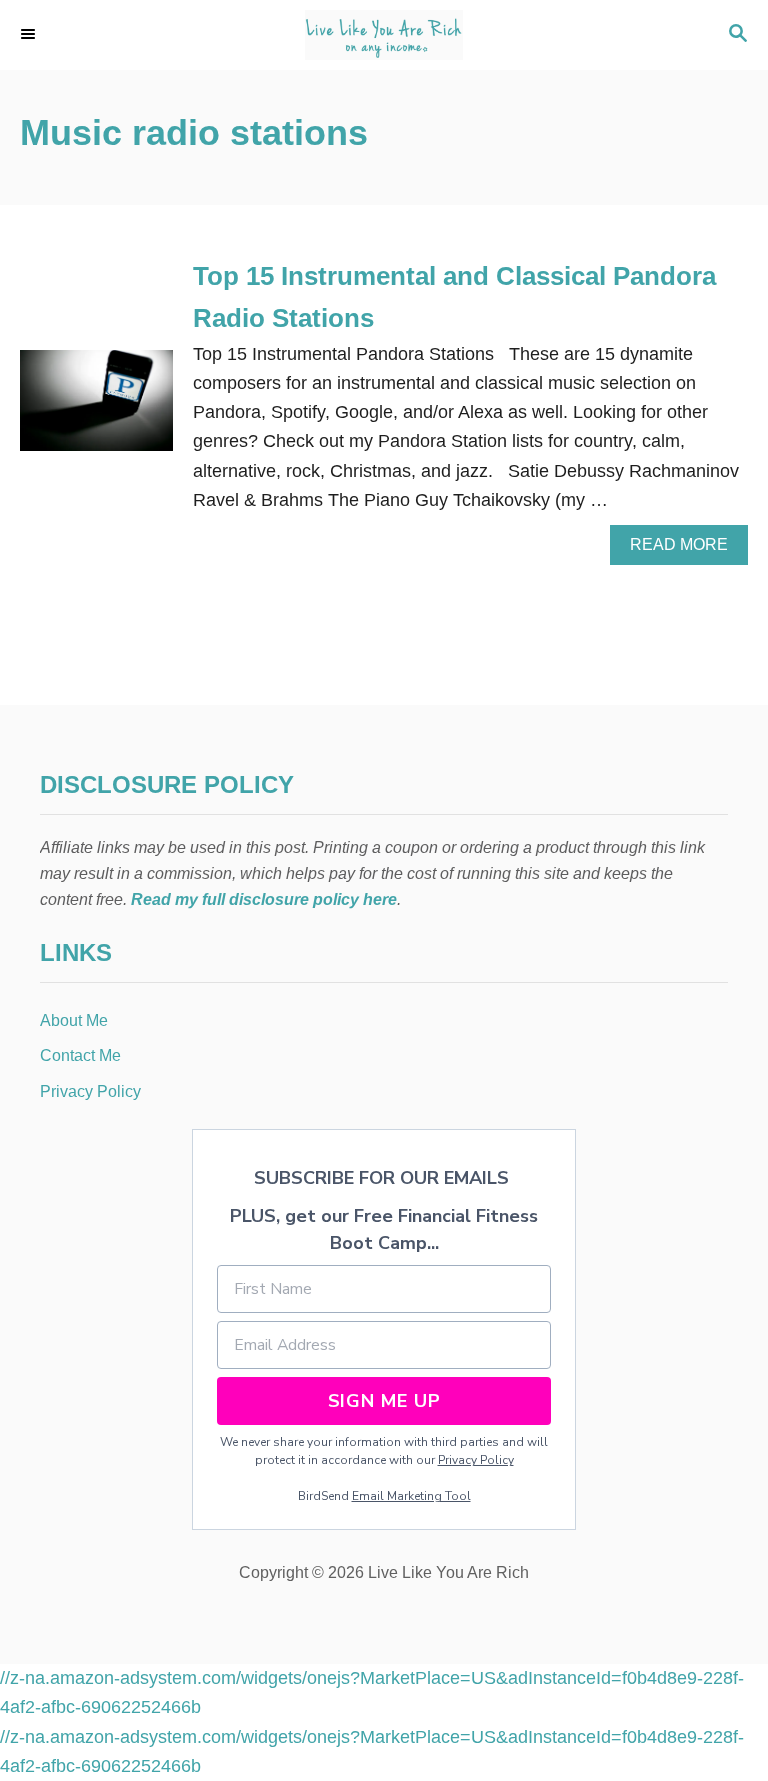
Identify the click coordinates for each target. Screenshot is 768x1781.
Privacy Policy (476, 1460)
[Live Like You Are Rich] (384, 35)
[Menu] (30, 35)
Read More (685, 550)
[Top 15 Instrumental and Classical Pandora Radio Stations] (96, 409)
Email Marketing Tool (411, 1496)
